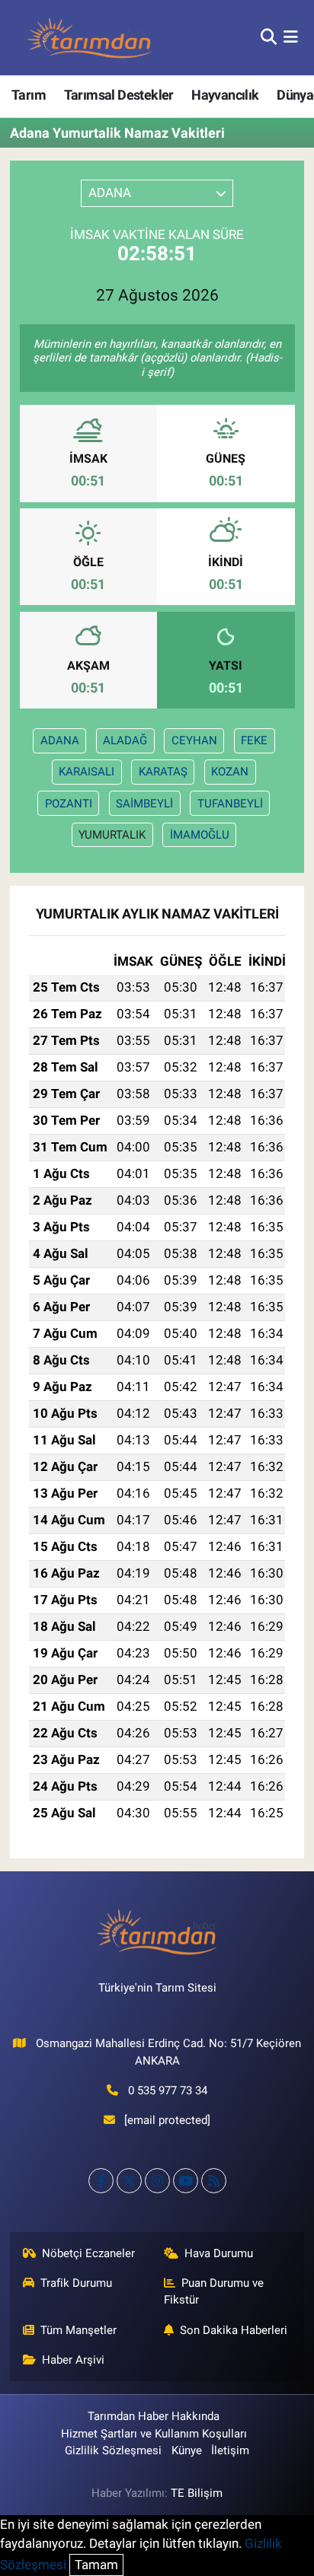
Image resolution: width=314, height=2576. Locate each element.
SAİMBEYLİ (144, 804)
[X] (129, 2181)
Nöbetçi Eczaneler (88, 2253)
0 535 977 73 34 (168, 2090)
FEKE (254, 740)
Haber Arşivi (73, 2360)
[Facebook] (101, 2181)
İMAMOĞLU (200, 835)
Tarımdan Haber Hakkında (154, 2416)
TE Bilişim (197, 2493)
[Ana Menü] (291, 37)
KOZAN (230, 772)
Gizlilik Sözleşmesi (113, 2450)
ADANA (60, 740)
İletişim (230, 2450)
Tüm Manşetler (78, 2330)
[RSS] (214, 2181)
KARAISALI (87, 772)
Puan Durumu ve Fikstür (214, 2291)
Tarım (29, 95)
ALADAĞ (125, 740)
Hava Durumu (219, 2253)
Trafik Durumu (76, 2283)
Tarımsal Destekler (119, 95)
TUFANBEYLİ (230, 804)
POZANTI (69, 804)
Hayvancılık (225, 95)
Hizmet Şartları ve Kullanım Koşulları (154, 2434)
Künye (187, 2450)
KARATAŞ (163, 772)
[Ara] (269, 37)
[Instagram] (157, 2181)
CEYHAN (194, 740)
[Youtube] (186, 2181)
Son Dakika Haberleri (234, 2330)
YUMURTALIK (112, 835)
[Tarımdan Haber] (90, 38)
